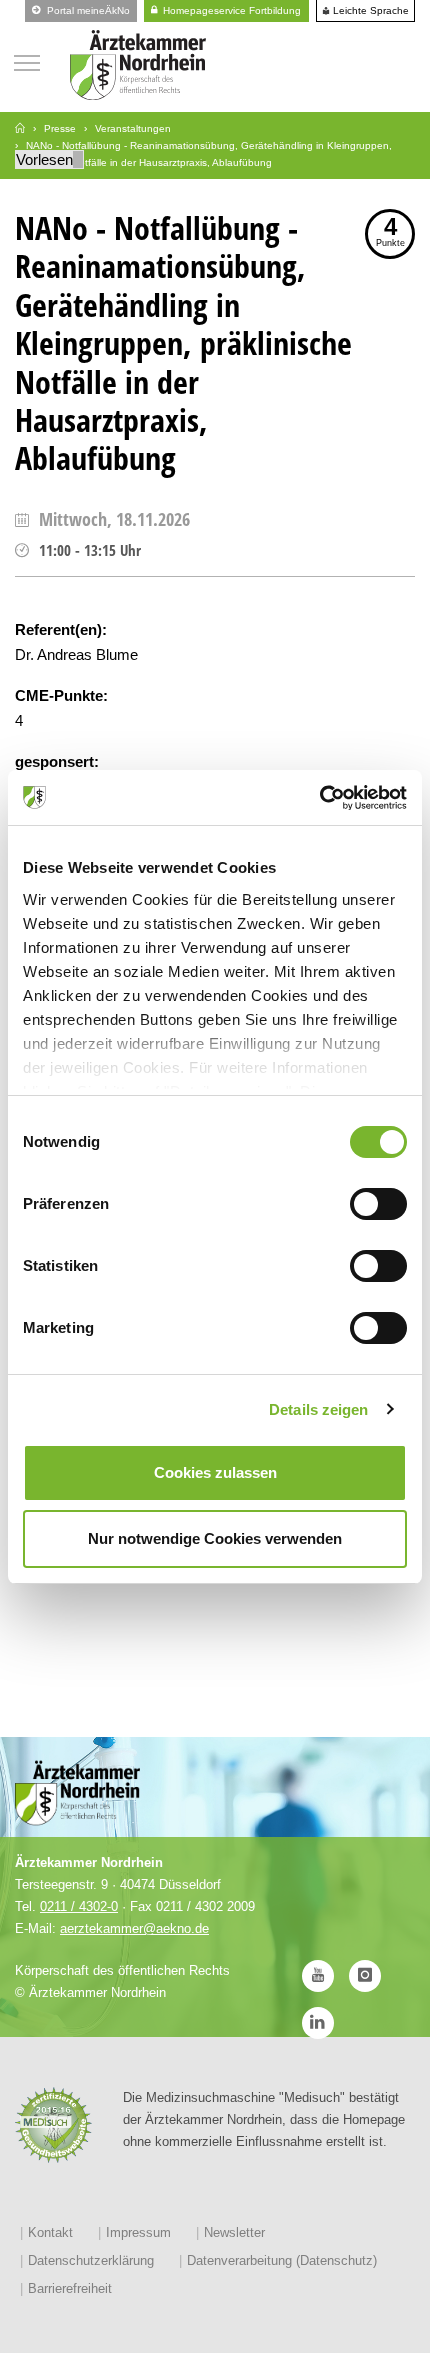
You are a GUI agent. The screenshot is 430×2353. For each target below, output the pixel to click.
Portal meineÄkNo (87, 10)
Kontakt (50, 2232)
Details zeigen (318, 1409)
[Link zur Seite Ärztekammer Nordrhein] (20, 128)
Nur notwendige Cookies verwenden (215, 1538)
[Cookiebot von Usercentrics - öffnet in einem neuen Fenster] (319, 798)
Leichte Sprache (369, 11)
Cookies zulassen (215, 1472)
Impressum (138, 2232)
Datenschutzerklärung (91, 2260)
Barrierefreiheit (70, 2288)
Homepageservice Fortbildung (230, 10)
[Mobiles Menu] (27, 60)
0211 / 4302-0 (79, 1906)
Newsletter (234, 2232)
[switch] (378, 1204)
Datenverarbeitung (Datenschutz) (282, 2260)
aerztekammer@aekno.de (134, 1928)
